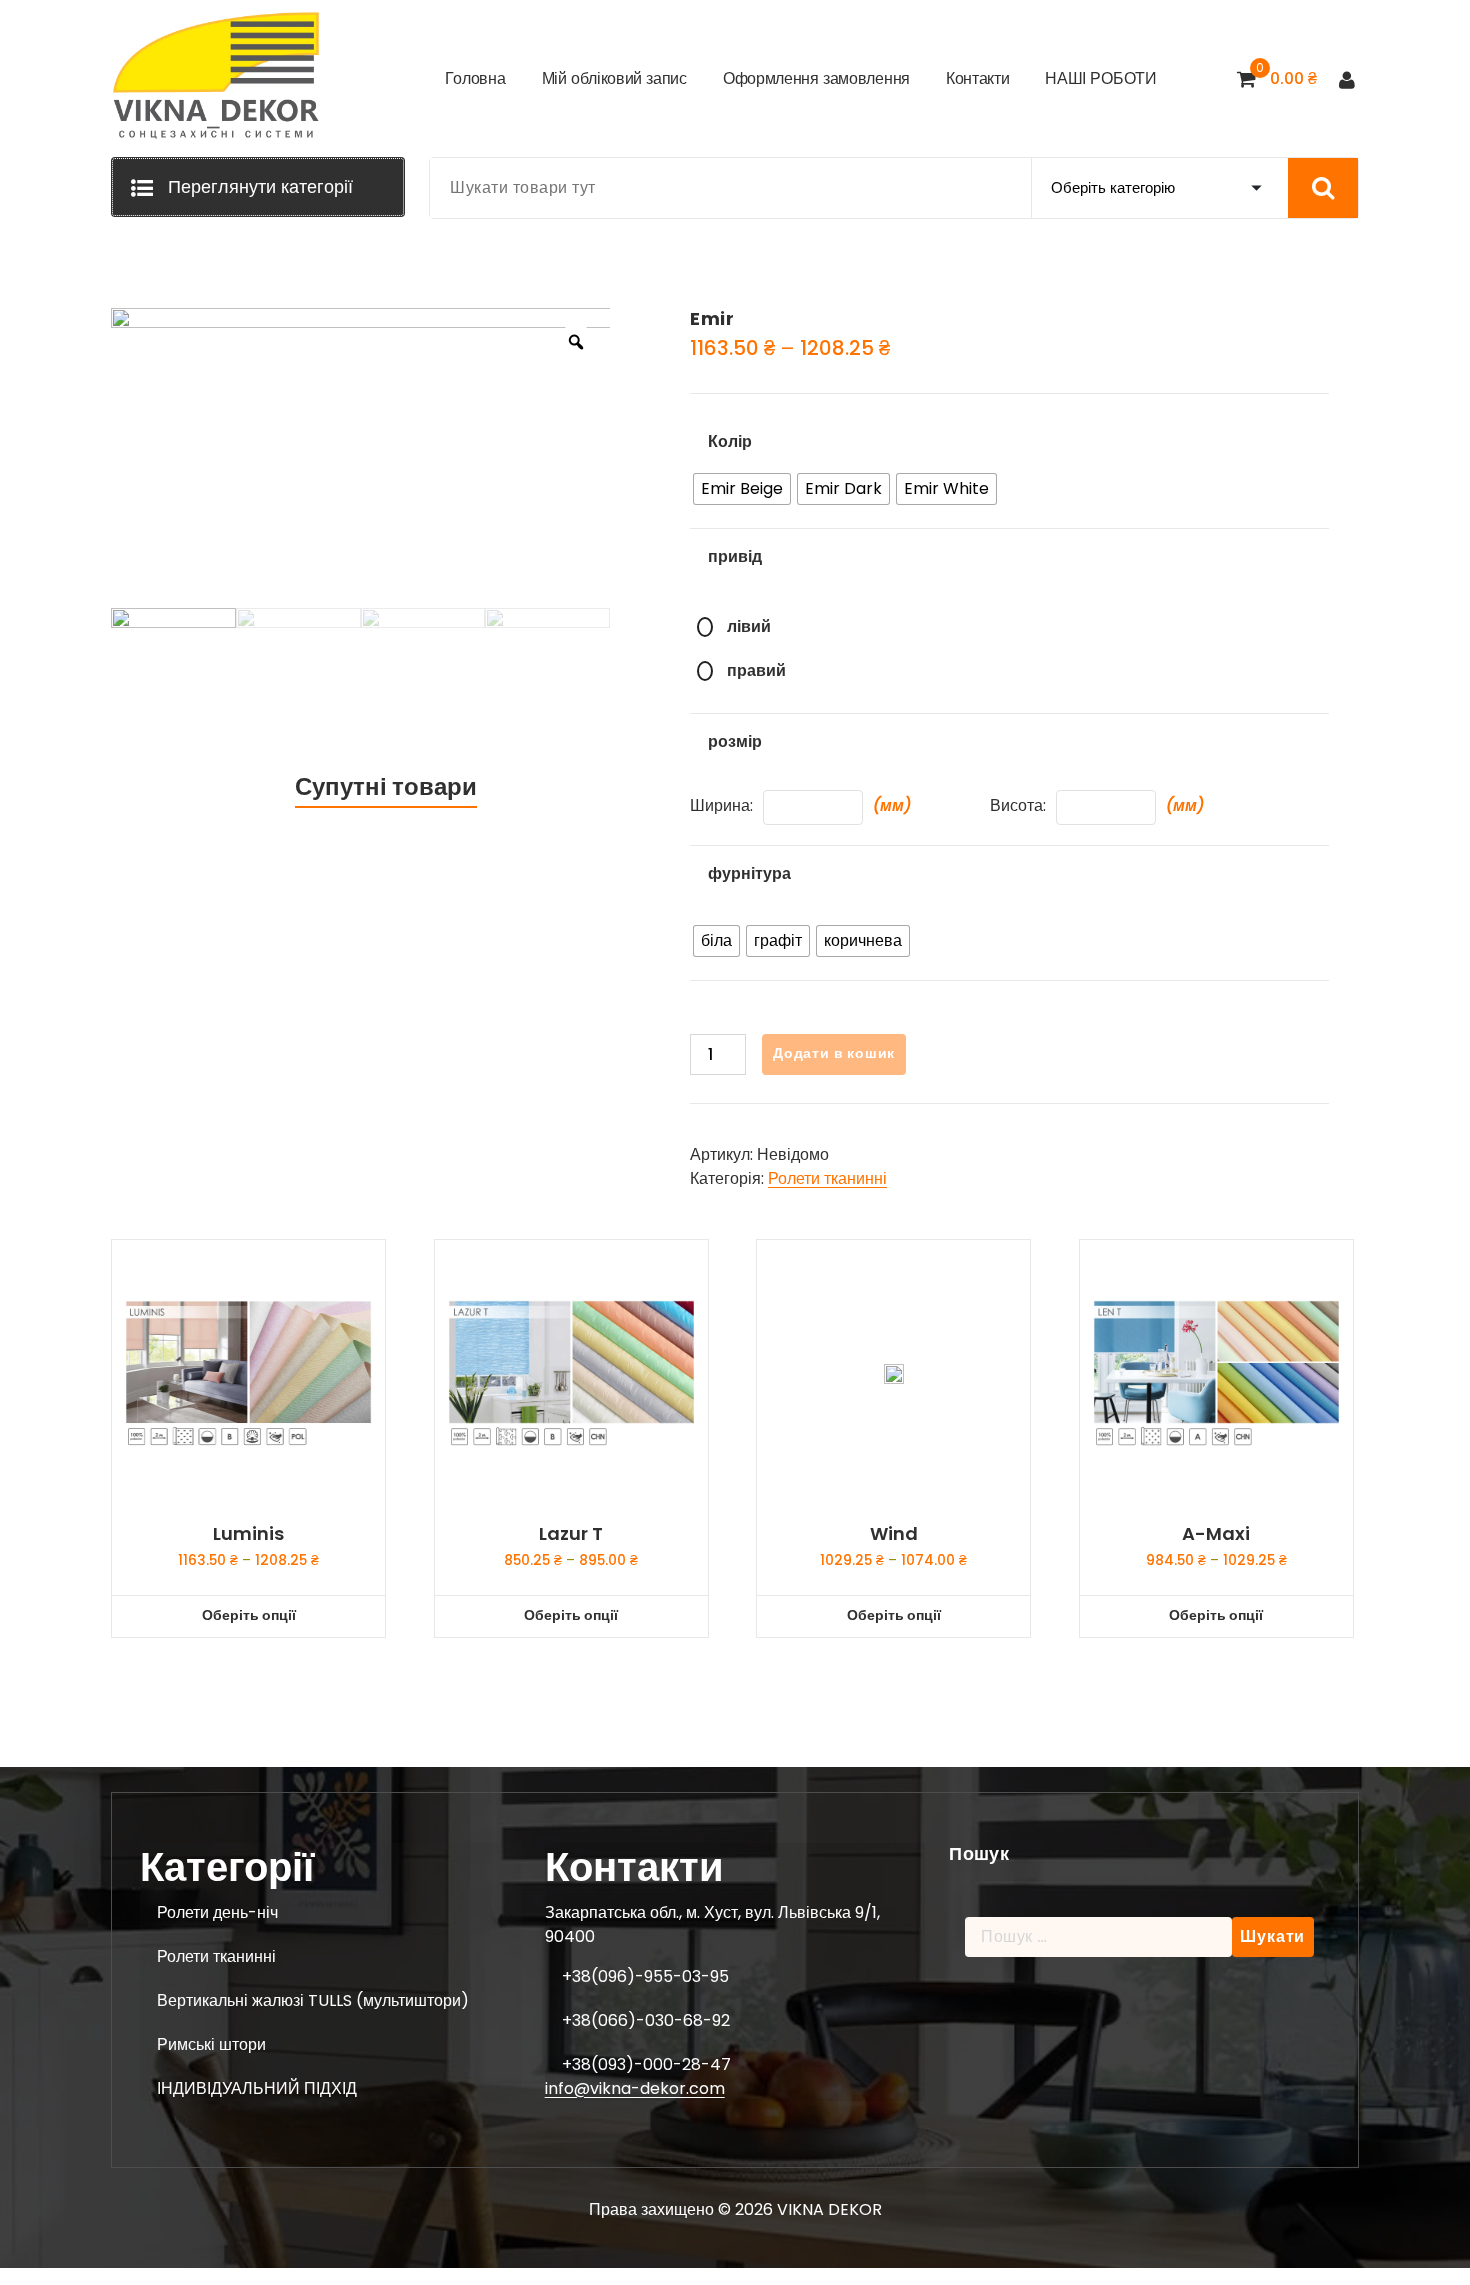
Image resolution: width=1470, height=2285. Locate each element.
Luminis (248, 1534)
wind (894, 1534)
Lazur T (571, 1534)
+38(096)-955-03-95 (645, 1976)
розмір (735, 741)
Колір (730, 441)
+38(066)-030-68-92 (646, 2020)
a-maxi (1216, 1534)
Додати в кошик (834, 1053)
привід (735, 556)
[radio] (742, 489)
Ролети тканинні (827, 1178)
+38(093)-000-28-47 (646, 2064)
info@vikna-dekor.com (635, 2088)
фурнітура (749, 873)
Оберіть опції (249, 1615)
